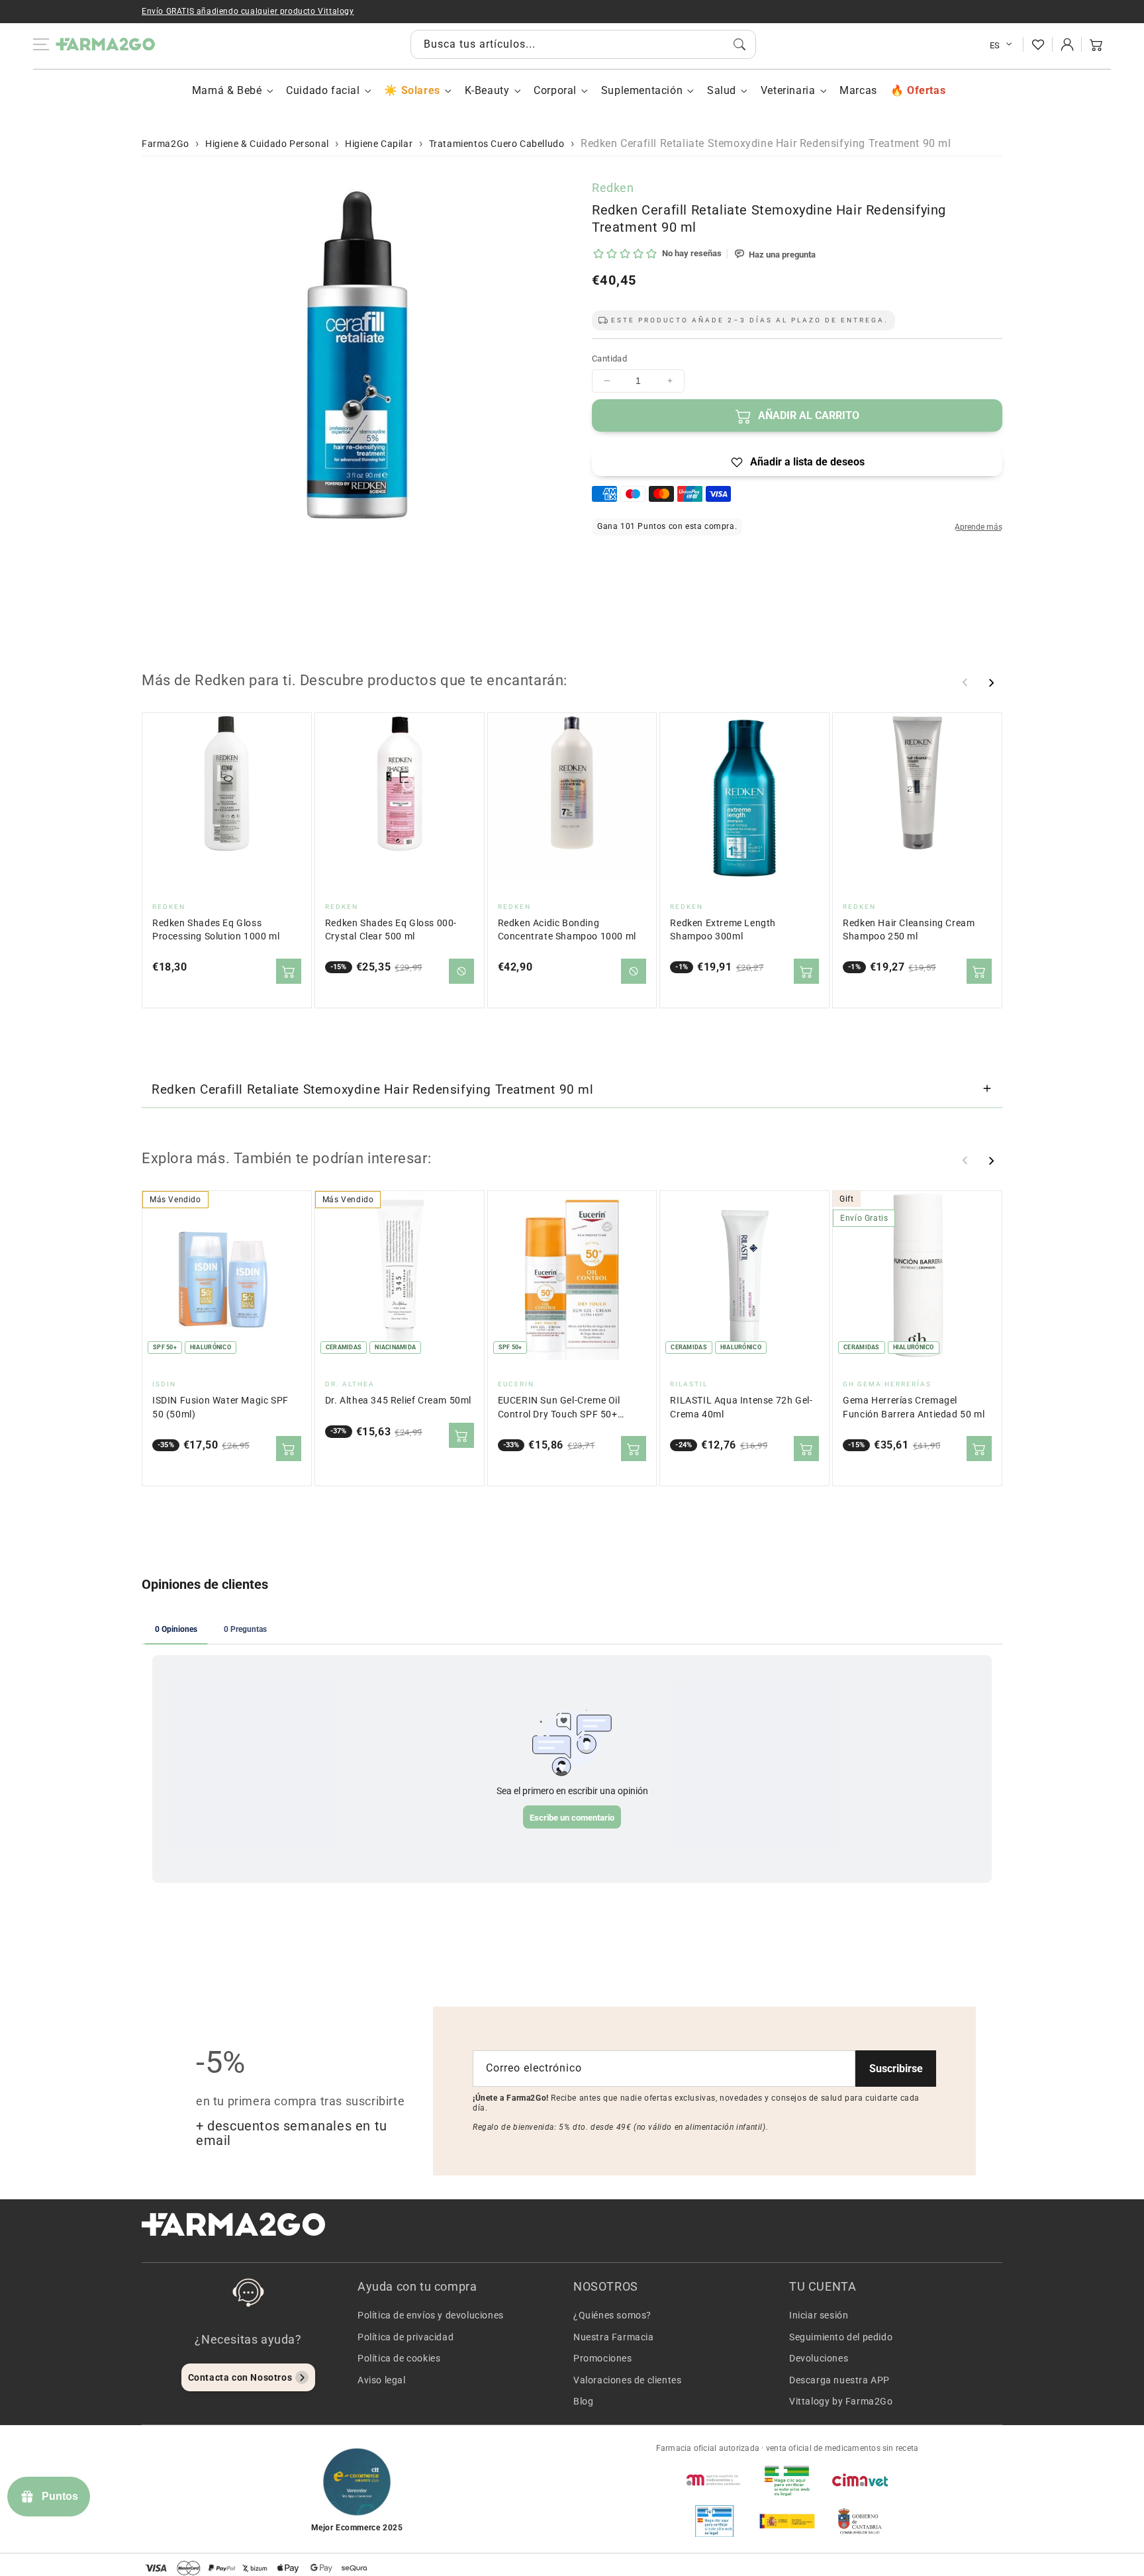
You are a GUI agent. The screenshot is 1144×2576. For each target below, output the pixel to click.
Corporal (555, 90)
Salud (722, 90)
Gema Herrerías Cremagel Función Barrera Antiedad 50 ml (914, 1407)
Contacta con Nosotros (240, 2377)
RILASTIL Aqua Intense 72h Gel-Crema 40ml (741, 1407)
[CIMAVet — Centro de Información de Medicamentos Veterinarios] (860, 2480)
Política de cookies (399, 2358)
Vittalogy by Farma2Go (841, 2401)
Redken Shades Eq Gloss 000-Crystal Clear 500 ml (391, 930)
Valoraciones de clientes (627, 2380)
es (995, 45)
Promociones (603, 2358)
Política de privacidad (405, 2337)
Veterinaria (788, 90)
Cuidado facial (323, 90)
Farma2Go (166, 144)
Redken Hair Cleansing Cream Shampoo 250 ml (909, 930)
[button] (1096, 44)
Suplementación (642, 90)
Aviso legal (382, 2380)
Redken (613, 188)
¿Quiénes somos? (612, 2315)
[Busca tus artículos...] (739, 44)
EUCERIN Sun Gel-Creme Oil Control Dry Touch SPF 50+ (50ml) (559, 1408)
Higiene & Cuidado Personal (267, 144)
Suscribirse (896, 2069)
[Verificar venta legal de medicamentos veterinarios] (714, 2521)
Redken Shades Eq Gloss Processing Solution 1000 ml (216, 930)
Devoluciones (819, 2358)
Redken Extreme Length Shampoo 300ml (723, 930)
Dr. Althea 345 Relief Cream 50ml (398, 1401)
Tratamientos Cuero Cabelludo (497, 144)
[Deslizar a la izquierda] (965, 683)
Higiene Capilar (379, 144)
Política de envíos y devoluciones (431, 2315)
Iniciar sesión (819, 2315)
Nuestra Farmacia (614, 2337)
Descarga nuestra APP (839, 2380)
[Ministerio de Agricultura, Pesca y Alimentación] (787, 2521)
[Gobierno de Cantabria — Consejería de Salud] (860, 2521)
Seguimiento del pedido (841, 2337)
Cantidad (609, 358)
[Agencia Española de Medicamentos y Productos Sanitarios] (714, 2480)
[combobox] (583, 44)
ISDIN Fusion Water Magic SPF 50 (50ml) (220, 1407)
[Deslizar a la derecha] (991, 683)
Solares (420, 90)
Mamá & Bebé (227, 90)
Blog (583, 2401)
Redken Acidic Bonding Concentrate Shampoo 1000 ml (567, 930)
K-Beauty (487, 90)
